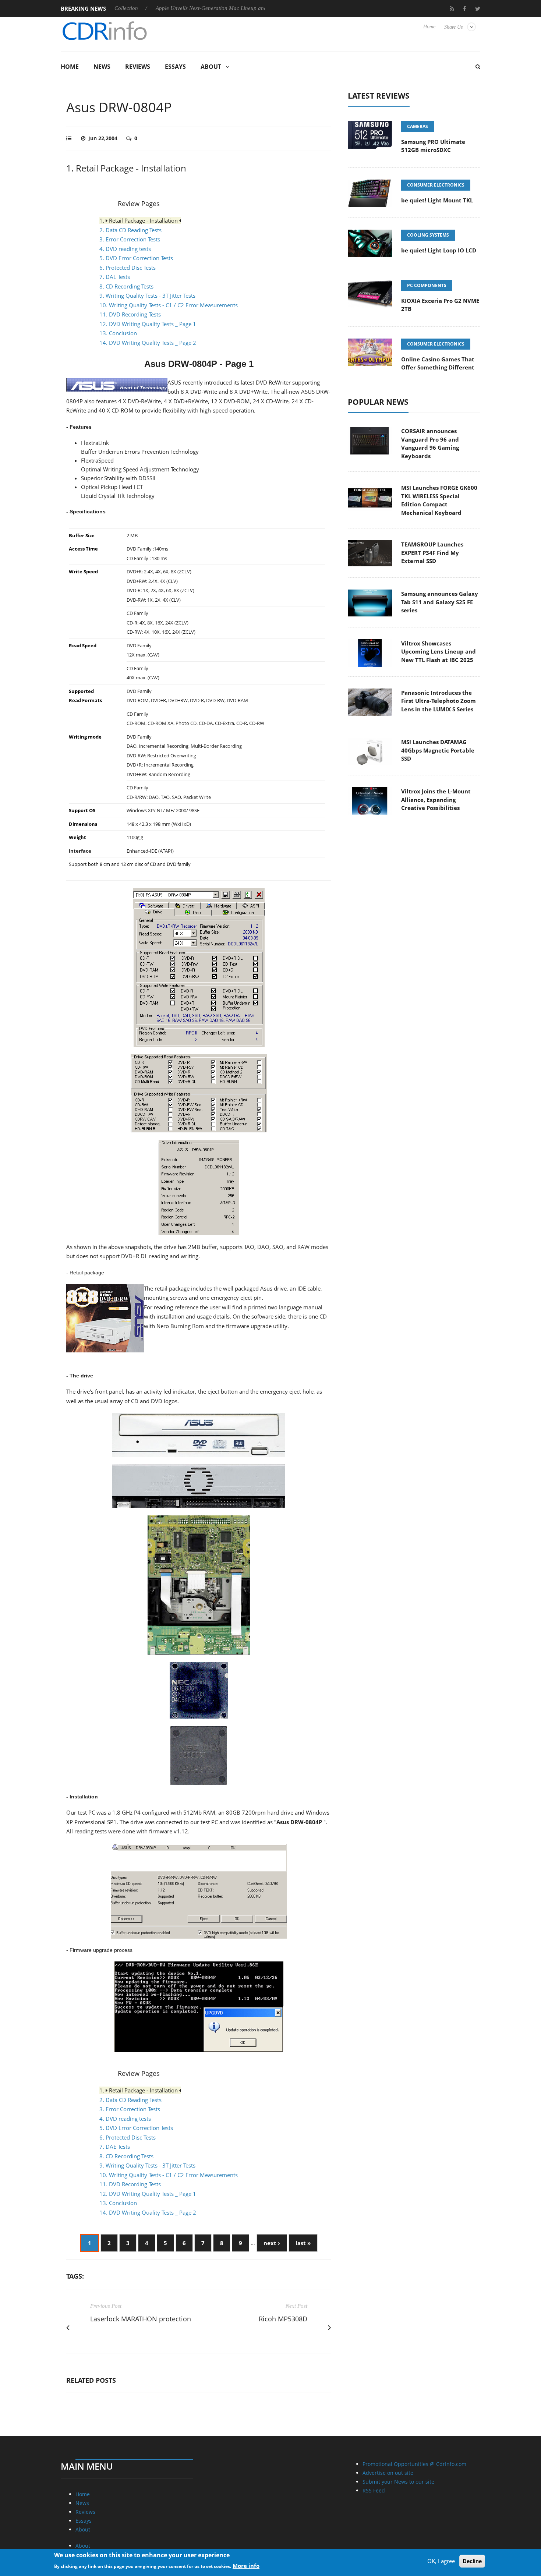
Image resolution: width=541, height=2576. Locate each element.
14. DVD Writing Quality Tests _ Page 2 (148, 343)
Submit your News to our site (398, 2482)
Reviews (138, 67)
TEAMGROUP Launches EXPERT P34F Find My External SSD (432, 553)
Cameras (418, 126)
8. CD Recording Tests (126, 286)
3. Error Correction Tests (130, 239)
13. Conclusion (118, 333)
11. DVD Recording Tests (130, 314)
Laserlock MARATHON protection (141, 2319)
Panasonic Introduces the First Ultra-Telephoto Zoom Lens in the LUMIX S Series (439, 701)
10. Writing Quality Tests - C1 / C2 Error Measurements (169, 305)
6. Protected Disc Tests (128, 268)
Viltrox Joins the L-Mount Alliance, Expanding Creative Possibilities (436, 799)
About (211, 67)
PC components (427, 285)
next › (272, 2243)
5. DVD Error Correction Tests (136, 258)
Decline (472, 2561)
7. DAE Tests (115, 277)
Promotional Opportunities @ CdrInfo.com (414, 2464)
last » (303, 2243)
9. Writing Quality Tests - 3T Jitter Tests (147, 296)
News (102, 67)
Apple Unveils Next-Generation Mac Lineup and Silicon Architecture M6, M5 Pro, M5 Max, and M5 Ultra (218, 8)
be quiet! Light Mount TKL (437, 200)
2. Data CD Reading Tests (130, 230)
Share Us (453, 27)
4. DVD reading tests (125, 249)
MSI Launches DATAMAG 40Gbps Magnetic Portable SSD (438, 750)
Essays (175, 67)
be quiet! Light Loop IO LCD (439, 250)
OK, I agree (441, 2561)
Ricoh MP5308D (283, 2319)
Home (429, 27)
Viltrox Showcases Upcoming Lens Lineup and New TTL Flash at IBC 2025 (439, 652)
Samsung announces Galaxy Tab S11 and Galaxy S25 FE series (440, 602)
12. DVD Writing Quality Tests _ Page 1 (148, 324)
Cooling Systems (428, 235)
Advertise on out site (388, 2473)
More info (246, 2565)
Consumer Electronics (436, 185)
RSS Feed (374, 2490)
